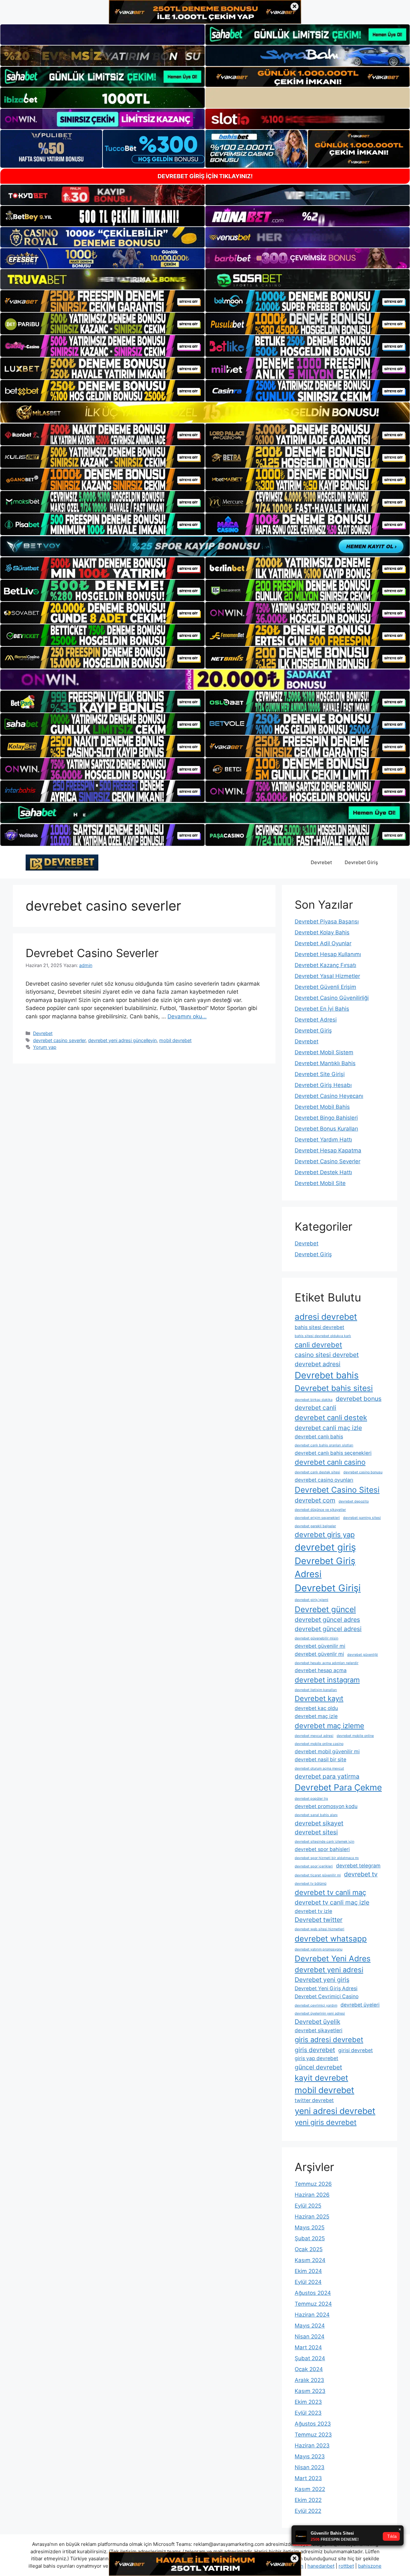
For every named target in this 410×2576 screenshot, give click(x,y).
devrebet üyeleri (360, 2005)
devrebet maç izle (316, 1716)
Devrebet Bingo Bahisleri (326, 1118)
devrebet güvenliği (363, 1655)
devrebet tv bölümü (311, 1884)
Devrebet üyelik (317, 2022)
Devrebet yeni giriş (322, 1980)
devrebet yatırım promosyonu (319, 1949)
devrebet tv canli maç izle (332, 1902)
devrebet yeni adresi (329, 1970)
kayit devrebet (321, 2078)
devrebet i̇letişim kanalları (316, 1690)
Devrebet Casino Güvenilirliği (332, 998)
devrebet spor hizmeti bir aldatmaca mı (327, 1858)
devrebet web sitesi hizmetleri (320, 1929)
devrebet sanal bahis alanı (316, 1815)
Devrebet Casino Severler (92, 953)
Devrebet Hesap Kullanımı (328, 954)
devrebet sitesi (316, 1832)
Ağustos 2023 (313, 2424)
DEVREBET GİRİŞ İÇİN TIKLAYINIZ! (205, 176)
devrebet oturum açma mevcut (319, 1768)
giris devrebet (315, 2050)
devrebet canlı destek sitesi (317, 1472)
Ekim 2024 (308, 2271)
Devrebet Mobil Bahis (322, 1107)
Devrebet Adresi (316, 1020)
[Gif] (205, 412)
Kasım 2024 (310, 2260)
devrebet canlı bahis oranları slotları (324, 1445)
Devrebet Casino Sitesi (337, 1490)
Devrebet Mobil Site (320, 1183)
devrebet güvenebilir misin (316, 1638)
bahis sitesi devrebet (320, 1327)
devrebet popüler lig (311, 1799)
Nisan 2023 (310, 2467)
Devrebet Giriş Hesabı (323, 1085)
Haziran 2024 (312, 2315)
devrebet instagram (327, 1680)
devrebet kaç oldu (316, 1708)
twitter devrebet (314, 2100)
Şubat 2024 (310, 2358)
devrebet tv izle (313, 1911)
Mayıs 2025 (310, 2227)
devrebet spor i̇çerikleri (314, 1866)
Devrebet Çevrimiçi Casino (327, 1996)
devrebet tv (361, 1874)
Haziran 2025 (312, 2217)
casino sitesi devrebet (327, 1355)
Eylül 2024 (308, 2282)
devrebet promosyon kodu (326, 1806)
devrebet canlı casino (330, 1462)
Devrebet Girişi (328, 1588)
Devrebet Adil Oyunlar (323, 943)
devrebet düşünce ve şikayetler (320, 1510)
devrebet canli (316, 1408)
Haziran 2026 (312, 2195)
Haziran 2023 (312, 2446)
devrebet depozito (354, 1501)
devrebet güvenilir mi (320, 1646)
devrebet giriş (325, 1547)
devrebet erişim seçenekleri (317, 1518)
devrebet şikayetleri (319, 2030)
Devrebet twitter (319, 1920)
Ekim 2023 (308, 2402)
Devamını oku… (187, 1016)
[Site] (102, 301)
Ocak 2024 (309, 2369)
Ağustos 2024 (313, 2293)
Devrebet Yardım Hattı (323, 1140)
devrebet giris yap (325, 1535)
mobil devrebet (175, 1040)
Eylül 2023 (308, 2413)
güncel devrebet (318, 2067)
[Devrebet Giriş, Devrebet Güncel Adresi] (62, 862)
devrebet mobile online (355, 1736)
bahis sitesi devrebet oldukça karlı (323, 1336)
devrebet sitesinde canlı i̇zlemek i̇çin (324, 1842)
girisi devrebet (356, 2050)
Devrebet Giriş (361, 862)
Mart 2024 (308, 2347)
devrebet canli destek (331, 1418)
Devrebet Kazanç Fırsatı (325, 965)
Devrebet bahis (327, 1375)
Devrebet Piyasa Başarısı (327, 922)
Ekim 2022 (308, 2500)
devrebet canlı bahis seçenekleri (333, 1453)
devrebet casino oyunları (324, 1480)
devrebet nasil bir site (320, 1759)
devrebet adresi (318, 1364)
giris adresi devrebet (329, 2040)
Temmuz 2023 (313, 2435)
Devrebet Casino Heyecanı (329, 1096)
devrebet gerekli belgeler (315, 1526)
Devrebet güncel (325, 1609)
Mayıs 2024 (310, 2326)
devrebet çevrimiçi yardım (316, 2005)
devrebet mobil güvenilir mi (327, 1751)
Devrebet (321, 862)
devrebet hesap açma (321, 1670)
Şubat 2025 (310, 2238)
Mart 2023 (308, 2478)
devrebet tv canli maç (330, 1892)
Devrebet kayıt (319, 1698)
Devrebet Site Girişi (320, 1074)
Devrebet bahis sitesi (334, 1388)
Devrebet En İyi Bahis (322, 1009)
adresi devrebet (326, 1317)
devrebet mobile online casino (319, 1744)
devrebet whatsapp (331, 1939)
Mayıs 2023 (310, 2456)
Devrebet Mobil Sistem (324, 1052)
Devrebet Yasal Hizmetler (327, 976)
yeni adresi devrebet (335, 2111)
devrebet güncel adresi (328, 1629)
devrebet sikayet (319, 1823)
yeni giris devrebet (326, 2122)
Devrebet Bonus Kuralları (326, 1129)
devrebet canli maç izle (328, 1428)
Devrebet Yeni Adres (333, 1958)
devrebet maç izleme (329, 1726)
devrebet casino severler (59, 1040)
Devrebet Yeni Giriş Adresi (326, 1988)
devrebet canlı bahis (319, 1437)
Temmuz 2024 (313, 2304)
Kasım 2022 (310, 2489)
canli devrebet (318, 1345)
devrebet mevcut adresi (314, 1736)
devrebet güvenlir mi (319, 1654)
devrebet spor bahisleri (322, 1849)
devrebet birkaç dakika (314, 1400)
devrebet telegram (358, 1866)
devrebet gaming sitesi (362, 1518)
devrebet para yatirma (327, 1776)
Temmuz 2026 (313, 2184)
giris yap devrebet (316, 2058)
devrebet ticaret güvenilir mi (318, 1875)
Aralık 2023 (309, 2380)
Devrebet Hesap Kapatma (328, 1150)
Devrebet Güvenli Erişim (325, 987)
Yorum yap (45, 1047)
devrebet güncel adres (327, 1620)
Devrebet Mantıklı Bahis (325, 1063)
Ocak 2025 (309, 2249)
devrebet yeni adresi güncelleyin (122, 1040)
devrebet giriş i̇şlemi (312, 1600)
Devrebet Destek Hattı (323, 1172)
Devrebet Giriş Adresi (325, 1568)
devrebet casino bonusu (363, 1472)
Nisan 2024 (310, 2336)
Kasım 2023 (310, 2391)
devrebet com (315, 1500)
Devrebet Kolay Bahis (322, 932)
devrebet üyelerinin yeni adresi (320, 2013)
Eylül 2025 (308, 2206)
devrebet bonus (359, 1399)
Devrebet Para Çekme (338, 1787)
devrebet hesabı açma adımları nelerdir (327, 1663)
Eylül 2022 (308, 2511)
